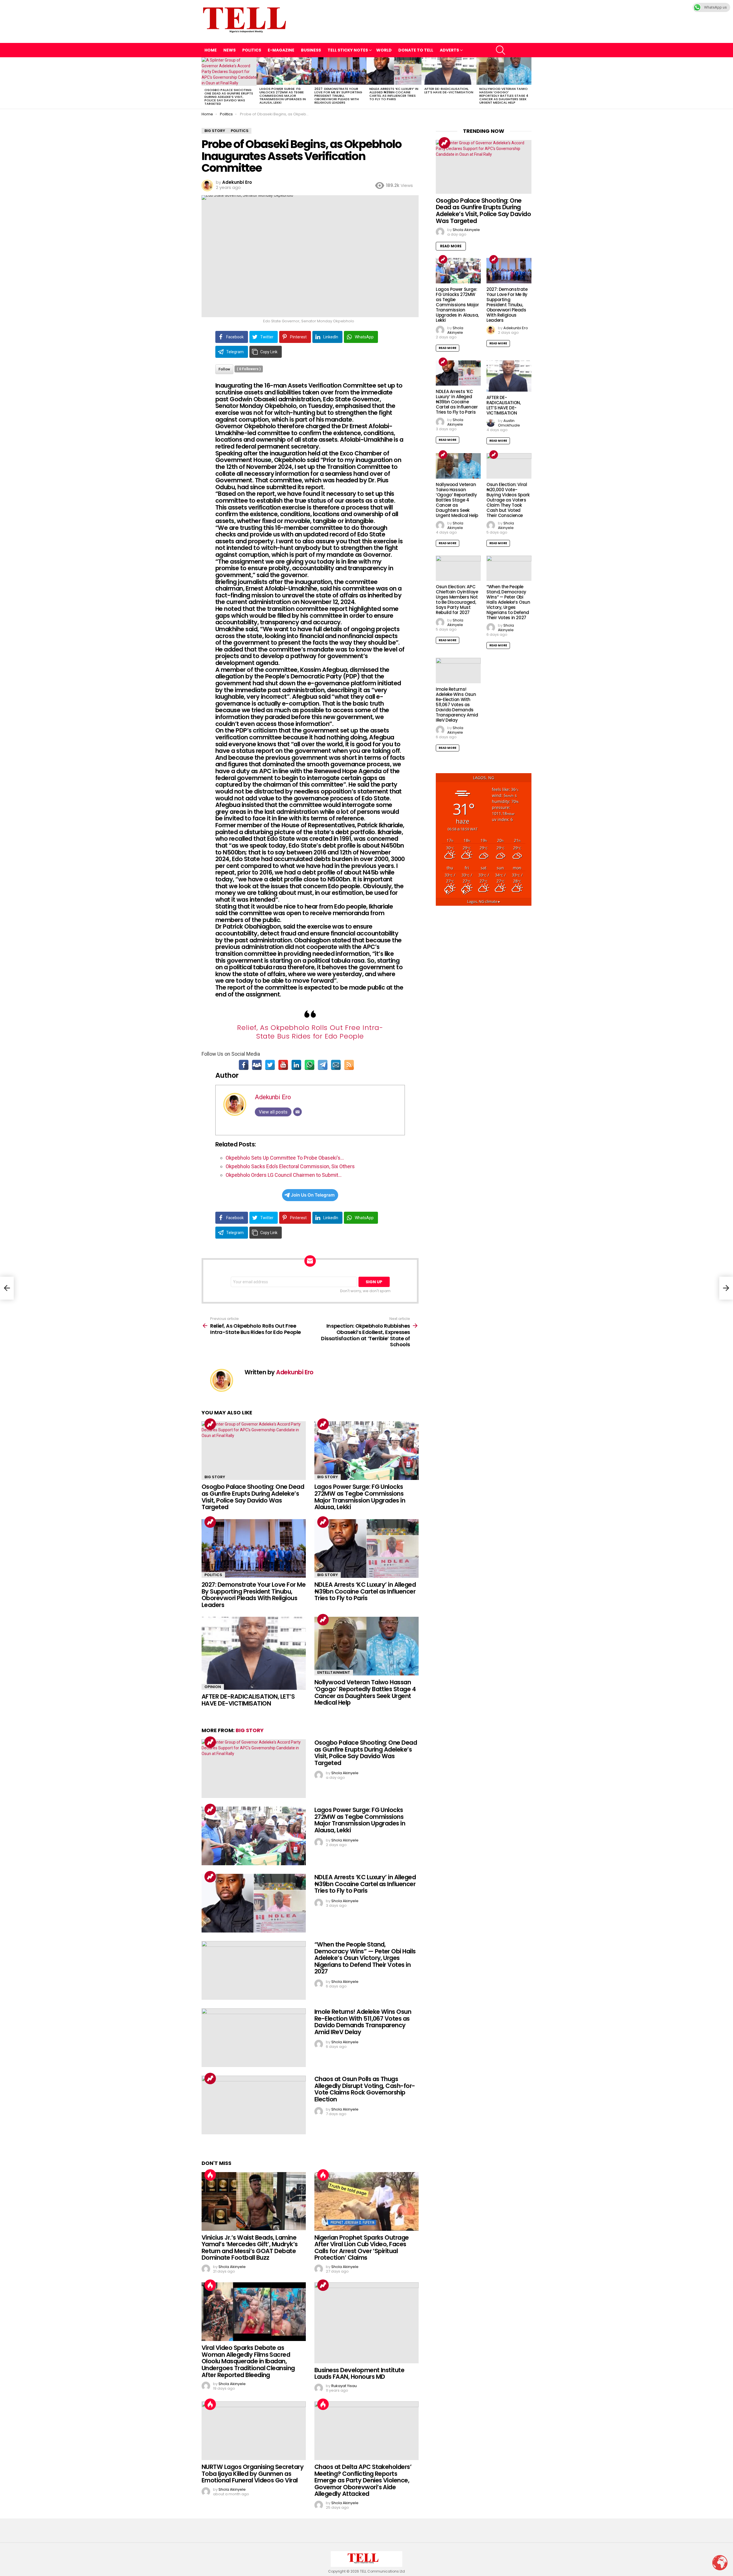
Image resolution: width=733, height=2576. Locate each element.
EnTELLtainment (334, 1672)
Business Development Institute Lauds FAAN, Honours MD (359, 2373)
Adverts (449, 50)
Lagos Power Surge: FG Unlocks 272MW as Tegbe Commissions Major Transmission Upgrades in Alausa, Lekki (283, 96)
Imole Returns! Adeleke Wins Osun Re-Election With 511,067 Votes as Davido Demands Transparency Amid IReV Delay (363, 2022)
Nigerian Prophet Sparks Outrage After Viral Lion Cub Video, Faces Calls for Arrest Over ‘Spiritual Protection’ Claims (362, 2248)
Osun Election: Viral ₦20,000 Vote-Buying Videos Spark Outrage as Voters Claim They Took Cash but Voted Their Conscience (508, 500)
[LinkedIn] (296, 1065)
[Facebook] (244, 1065)
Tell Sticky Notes (348, 50)
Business (311, 50)
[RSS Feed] (349, 1065)
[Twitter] (270, 1065)
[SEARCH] (501, 50)
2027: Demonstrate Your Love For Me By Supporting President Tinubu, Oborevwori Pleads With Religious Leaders (338, 96)
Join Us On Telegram (313, 1195)
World (384, 50)
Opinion (213, 1687)
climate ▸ (484, 902)
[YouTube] (283, 1065)
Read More (451, 246)
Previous (204, 83)
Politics (252, 50)
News (229, 50)
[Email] (336, 1065)
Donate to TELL (416, 50)
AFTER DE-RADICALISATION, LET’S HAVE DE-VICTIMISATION (449, 90)
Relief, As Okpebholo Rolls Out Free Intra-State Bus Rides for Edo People (310, 1032)
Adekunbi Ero (273, 1097)
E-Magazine (281, 50)
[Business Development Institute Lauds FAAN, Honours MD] (366, 2323)
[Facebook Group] (257, 1065)
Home (211, 50)
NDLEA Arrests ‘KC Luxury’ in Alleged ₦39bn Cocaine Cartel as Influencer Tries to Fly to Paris (394, 94)
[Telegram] (323, 1065)
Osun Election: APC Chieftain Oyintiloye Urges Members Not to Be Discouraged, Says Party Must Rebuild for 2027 (457, 600)
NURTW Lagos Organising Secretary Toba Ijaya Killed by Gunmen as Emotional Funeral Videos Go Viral (253, 2474)
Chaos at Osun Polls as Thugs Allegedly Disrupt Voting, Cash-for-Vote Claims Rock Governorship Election (365, 2089)
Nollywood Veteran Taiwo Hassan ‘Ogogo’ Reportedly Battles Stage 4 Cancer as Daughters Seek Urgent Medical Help (504, 96)
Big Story (215, 1477)
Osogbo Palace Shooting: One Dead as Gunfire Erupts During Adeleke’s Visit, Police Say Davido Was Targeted (229, 97)
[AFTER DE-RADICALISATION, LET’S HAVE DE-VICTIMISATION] (449, 71)
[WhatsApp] (310, 1065)
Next (529, 83)
